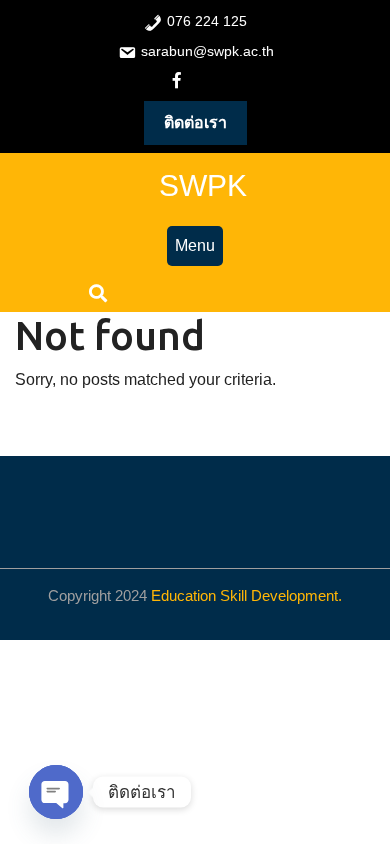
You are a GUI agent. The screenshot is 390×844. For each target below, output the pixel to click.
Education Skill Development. (246, 595)
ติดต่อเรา (195, 122)
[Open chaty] (56, 792)
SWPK (203, 185)
